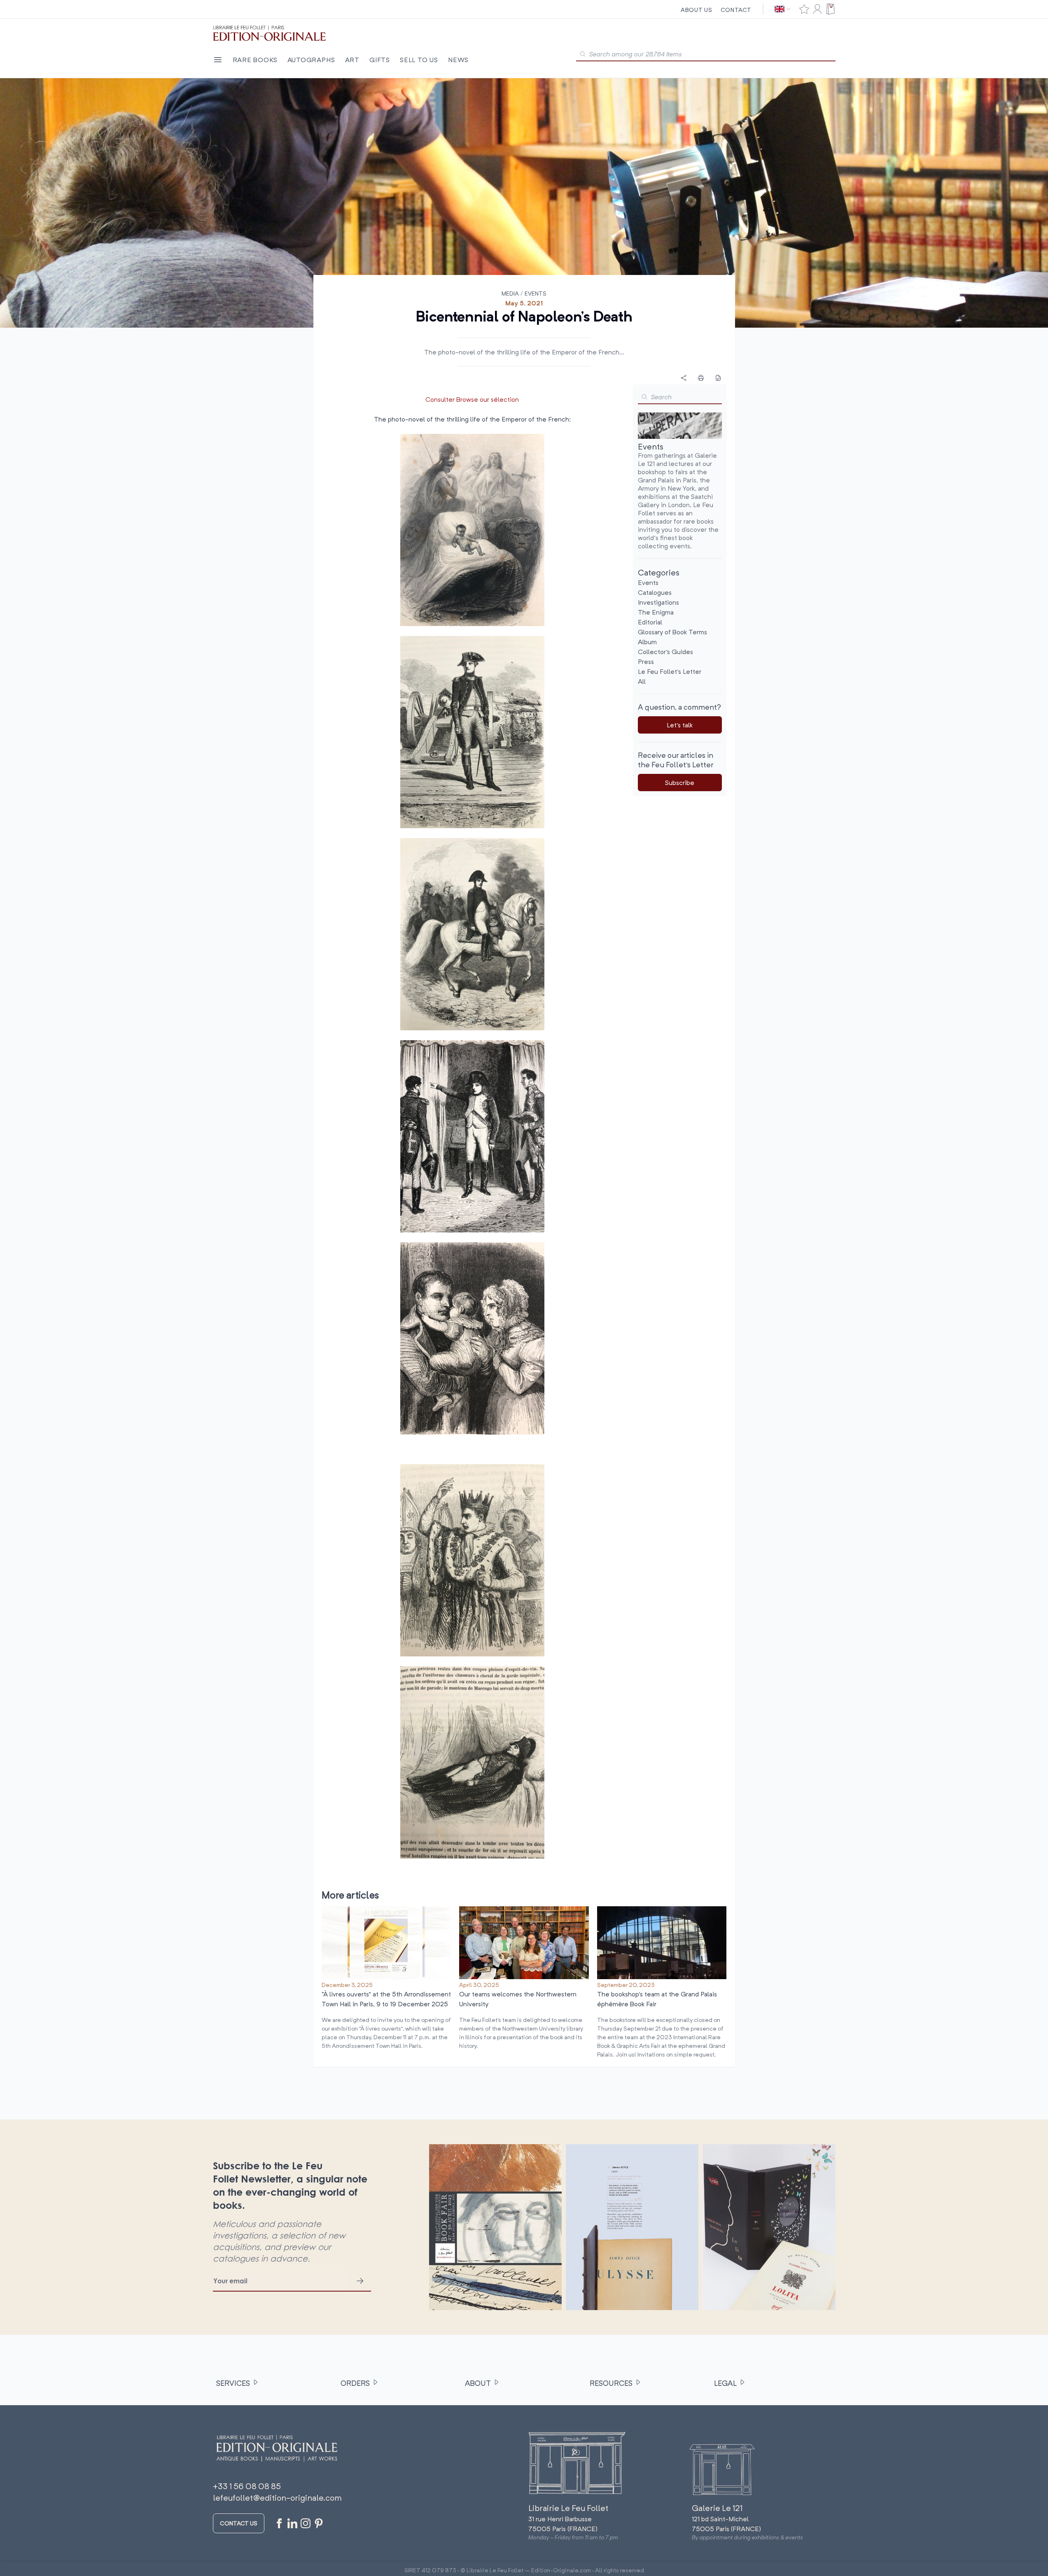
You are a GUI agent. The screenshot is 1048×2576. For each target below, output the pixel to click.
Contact (736, 10)
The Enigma (656, 612)
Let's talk (680, 725)
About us (697, 10)
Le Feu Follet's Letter (670, 671)
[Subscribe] (360, 2281)
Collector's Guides (665, 652)
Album (647, 642)
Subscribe (680, 783)
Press (646, 661)
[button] (644, 397)
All (642, 681)
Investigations (658, 602)
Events (536, 293)
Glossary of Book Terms (672, 632)
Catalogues (655, 592)
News (458, 60)
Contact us (239, 2523)
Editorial (650, 622)
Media (510, 293)
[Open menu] (218, 60)
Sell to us (419, 60)
